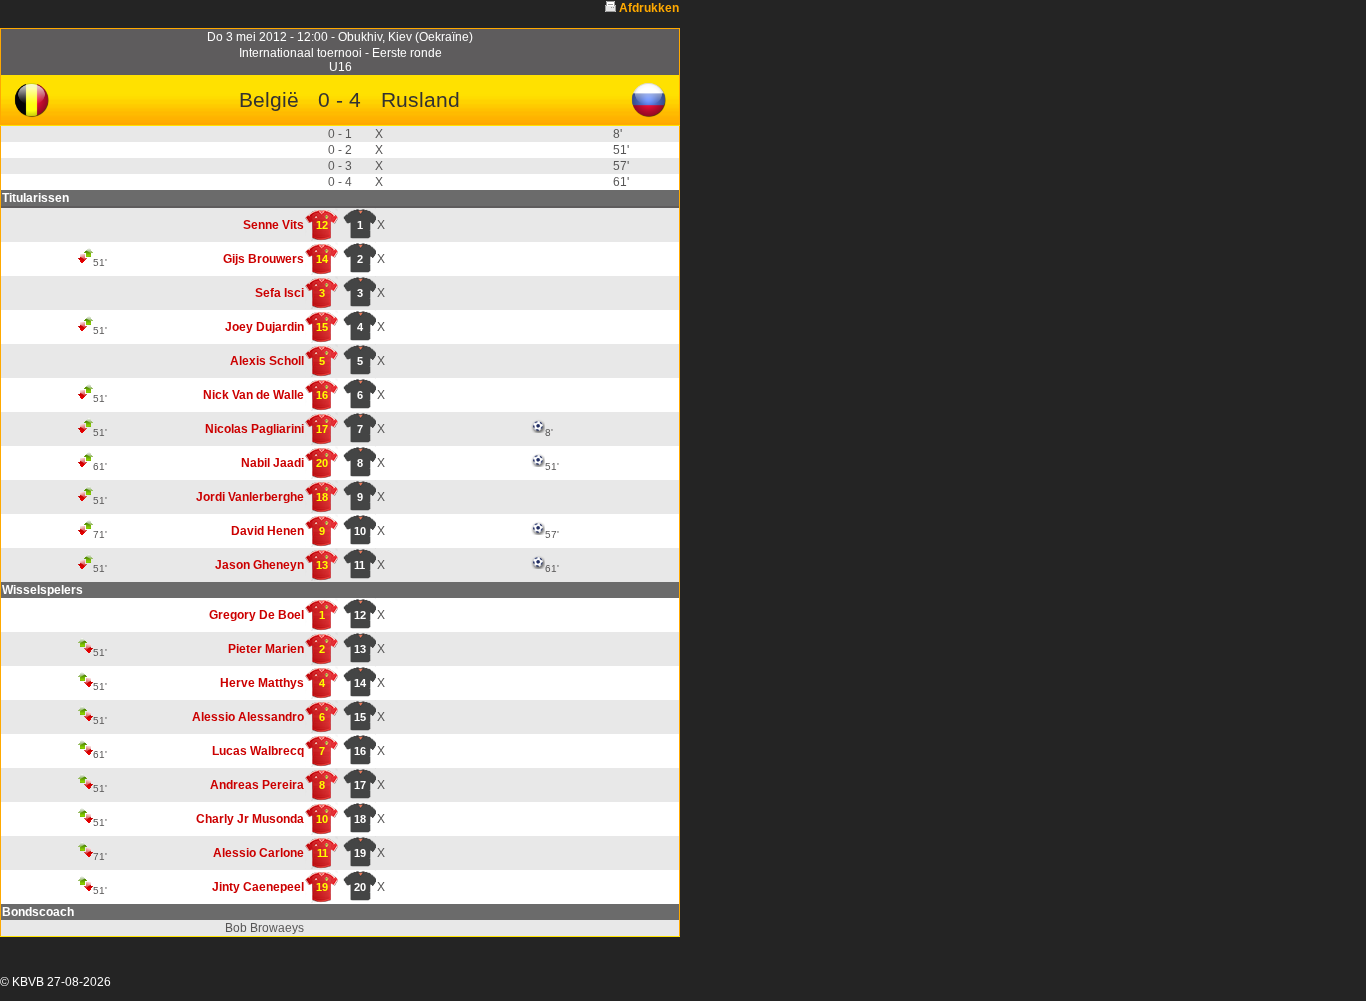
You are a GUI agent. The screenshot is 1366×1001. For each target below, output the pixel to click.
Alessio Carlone (258, 853)
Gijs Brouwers (263, 259)
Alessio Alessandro (248, 717)
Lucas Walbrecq (258, 751)
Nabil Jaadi (272, 463)
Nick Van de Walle (253, 395)
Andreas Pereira (257, 785)
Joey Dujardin (264, 327)
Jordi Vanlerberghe (250, 497)
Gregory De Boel (256, 615)
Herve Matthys (262, 683)
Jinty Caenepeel (258, 887)
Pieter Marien (266, 649)
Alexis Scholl (267, 361)
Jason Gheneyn (259, 565)
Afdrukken (649, 8)
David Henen (267, 531)
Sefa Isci (279, 293)
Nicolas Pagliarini (254, 429)
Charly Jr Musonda (250, 819)
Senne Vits (273, 225)
